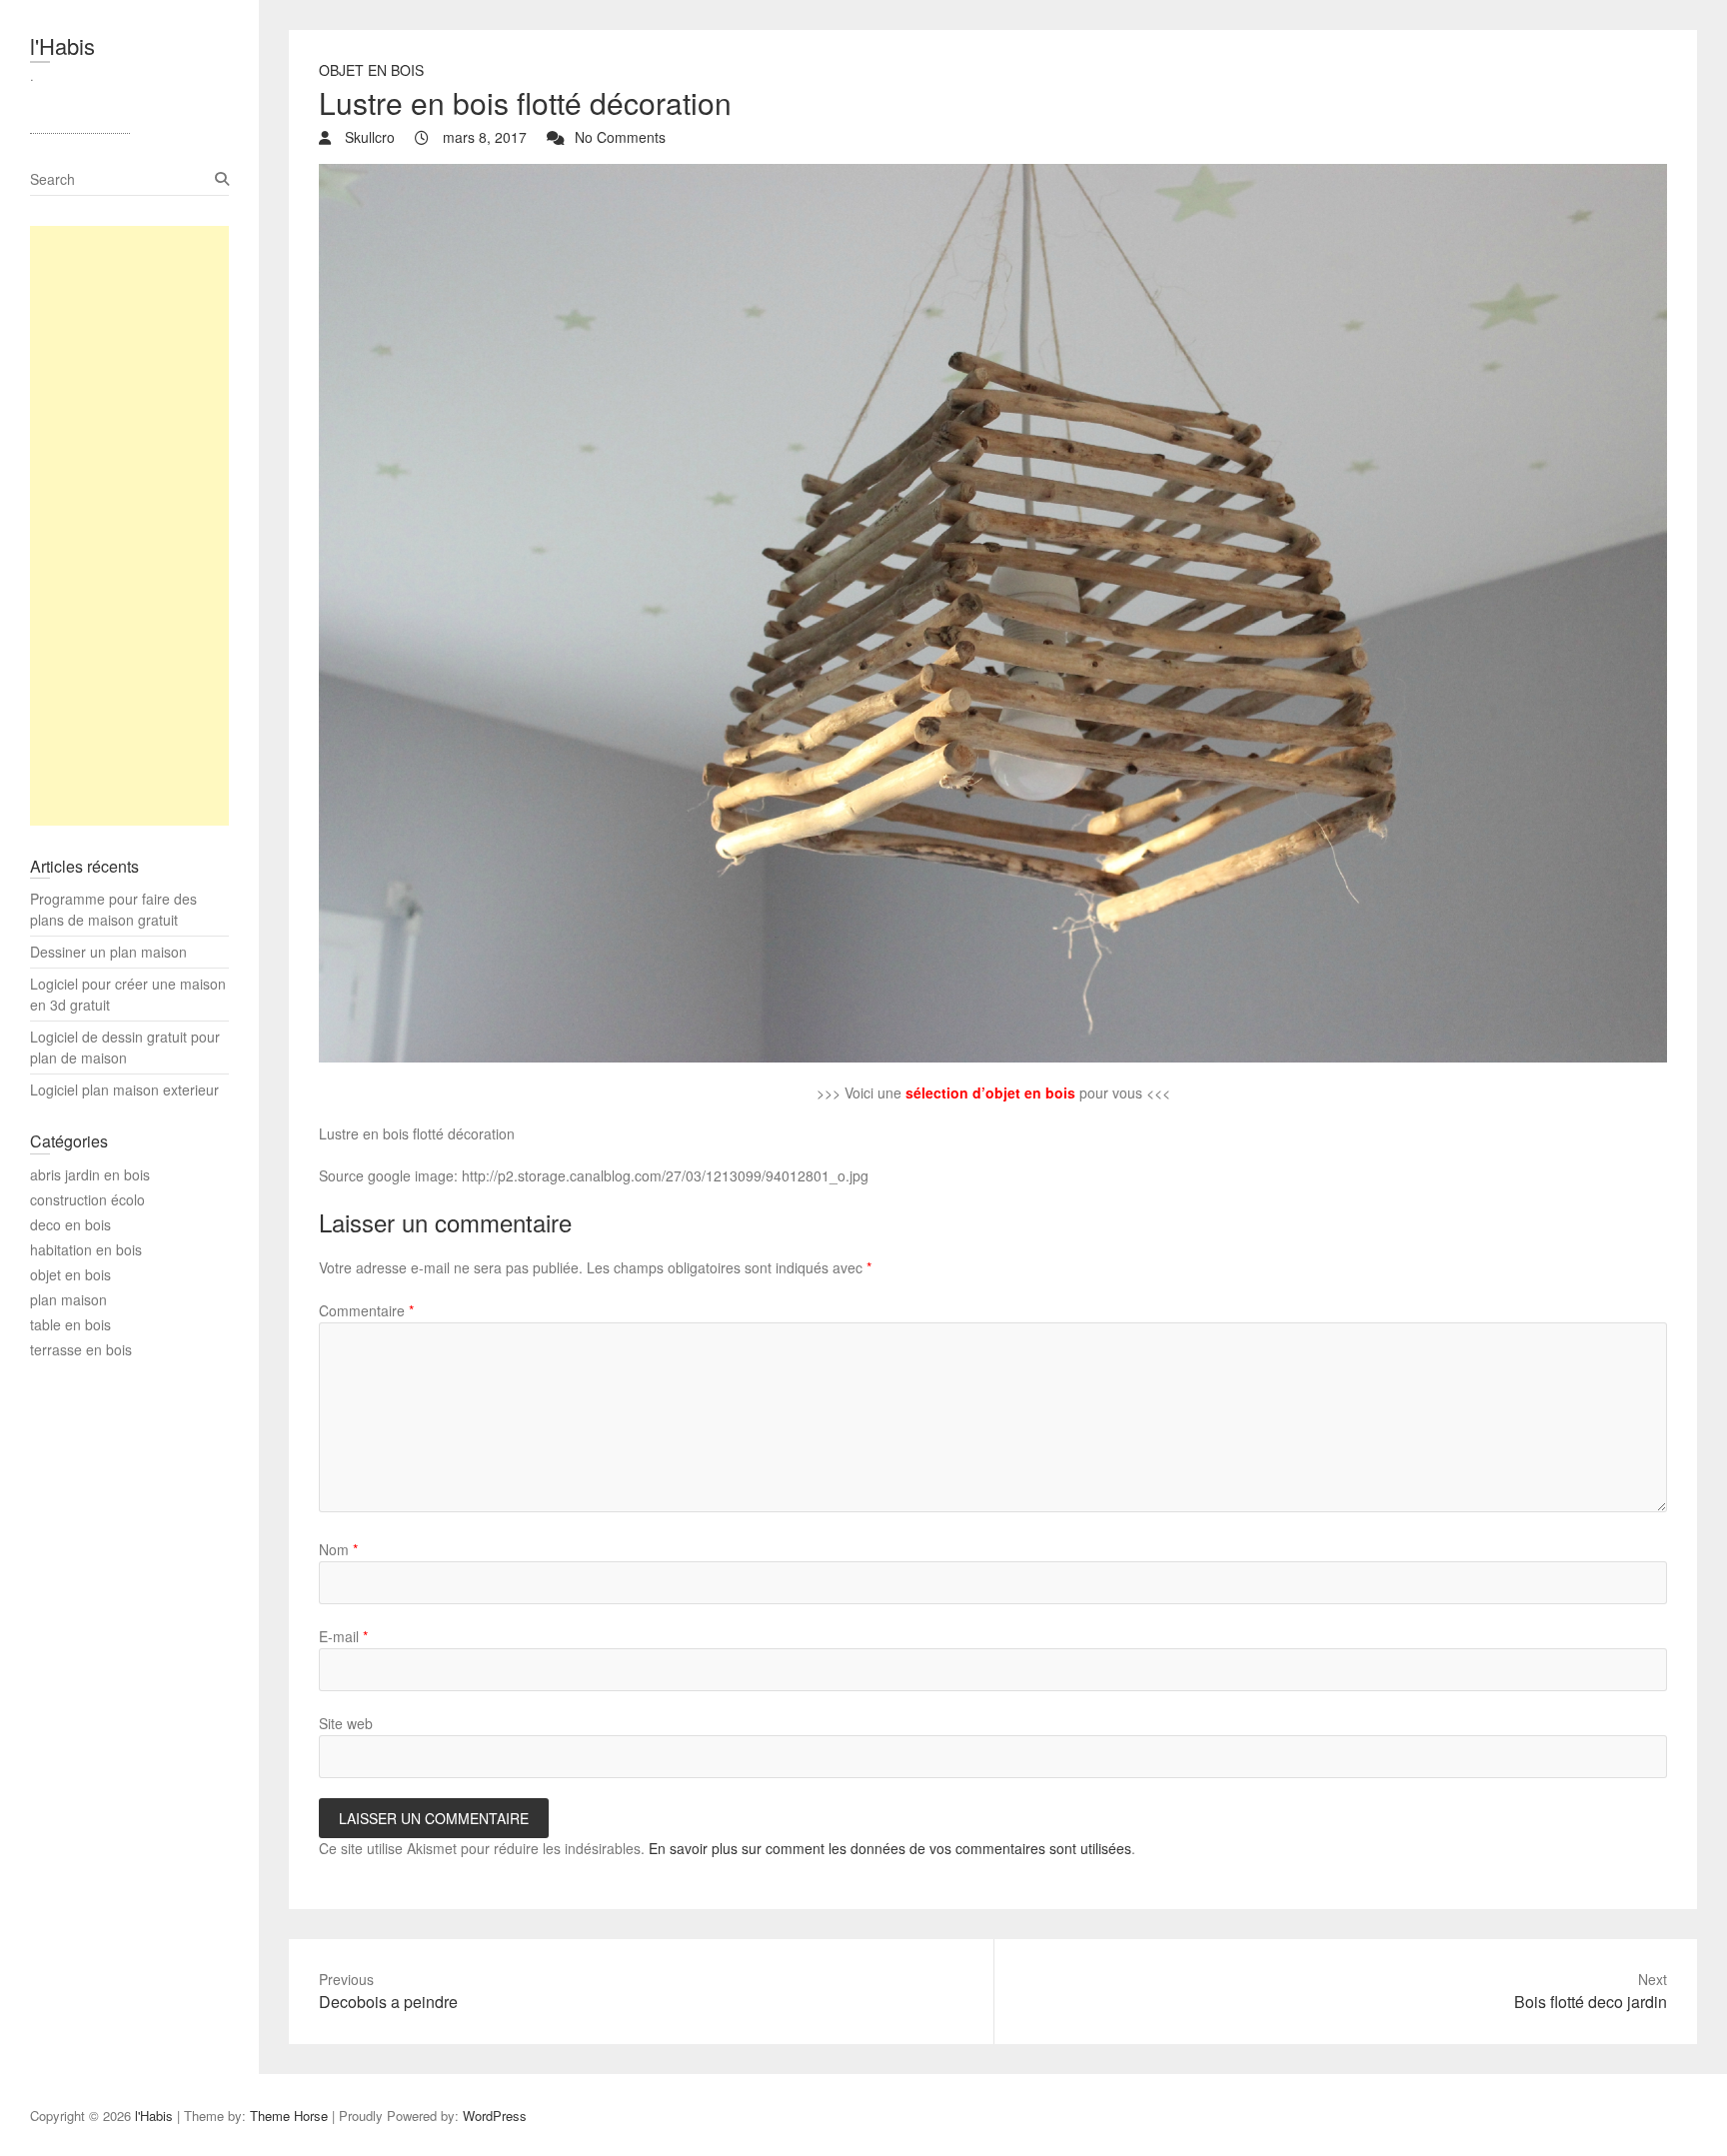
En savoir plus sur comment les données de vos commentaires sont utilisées (890, 1848)
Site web (346, 1723)
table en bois (70, 1324)
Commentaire (366, 1310)
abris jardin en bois (90, 1174)
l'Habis (62, 45)
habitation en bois (86, 1249)
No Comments (620, 137)
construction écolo (87, 1199)
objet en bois (371, 70)
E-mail (343, 1636)
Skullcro (368, 137)
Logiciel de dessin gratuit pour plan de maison (125, 1047)
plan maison (68, 1299)
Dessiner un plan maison (108, 952)
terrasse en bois (81, 1349)
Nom (338, 1549)
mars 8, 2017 (483, 137)
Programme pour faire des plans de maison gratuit (113, 909)
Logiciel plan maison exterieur (124, 1089)
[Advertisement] (129, 526)
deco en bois (70, 1224)
